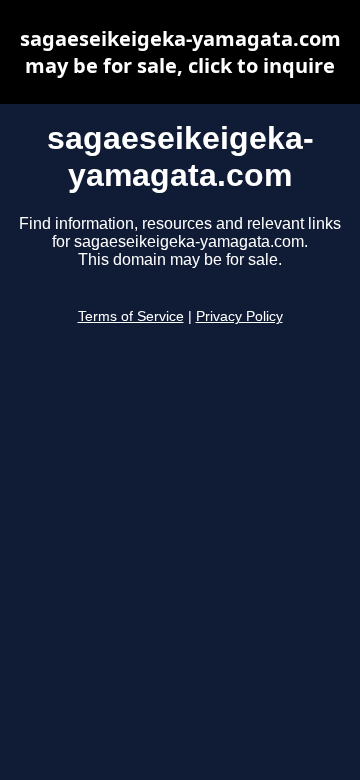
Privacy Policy (239, 316)
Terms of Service (131, 316)
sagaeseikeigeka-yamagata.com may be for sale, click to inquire (180, 52)
